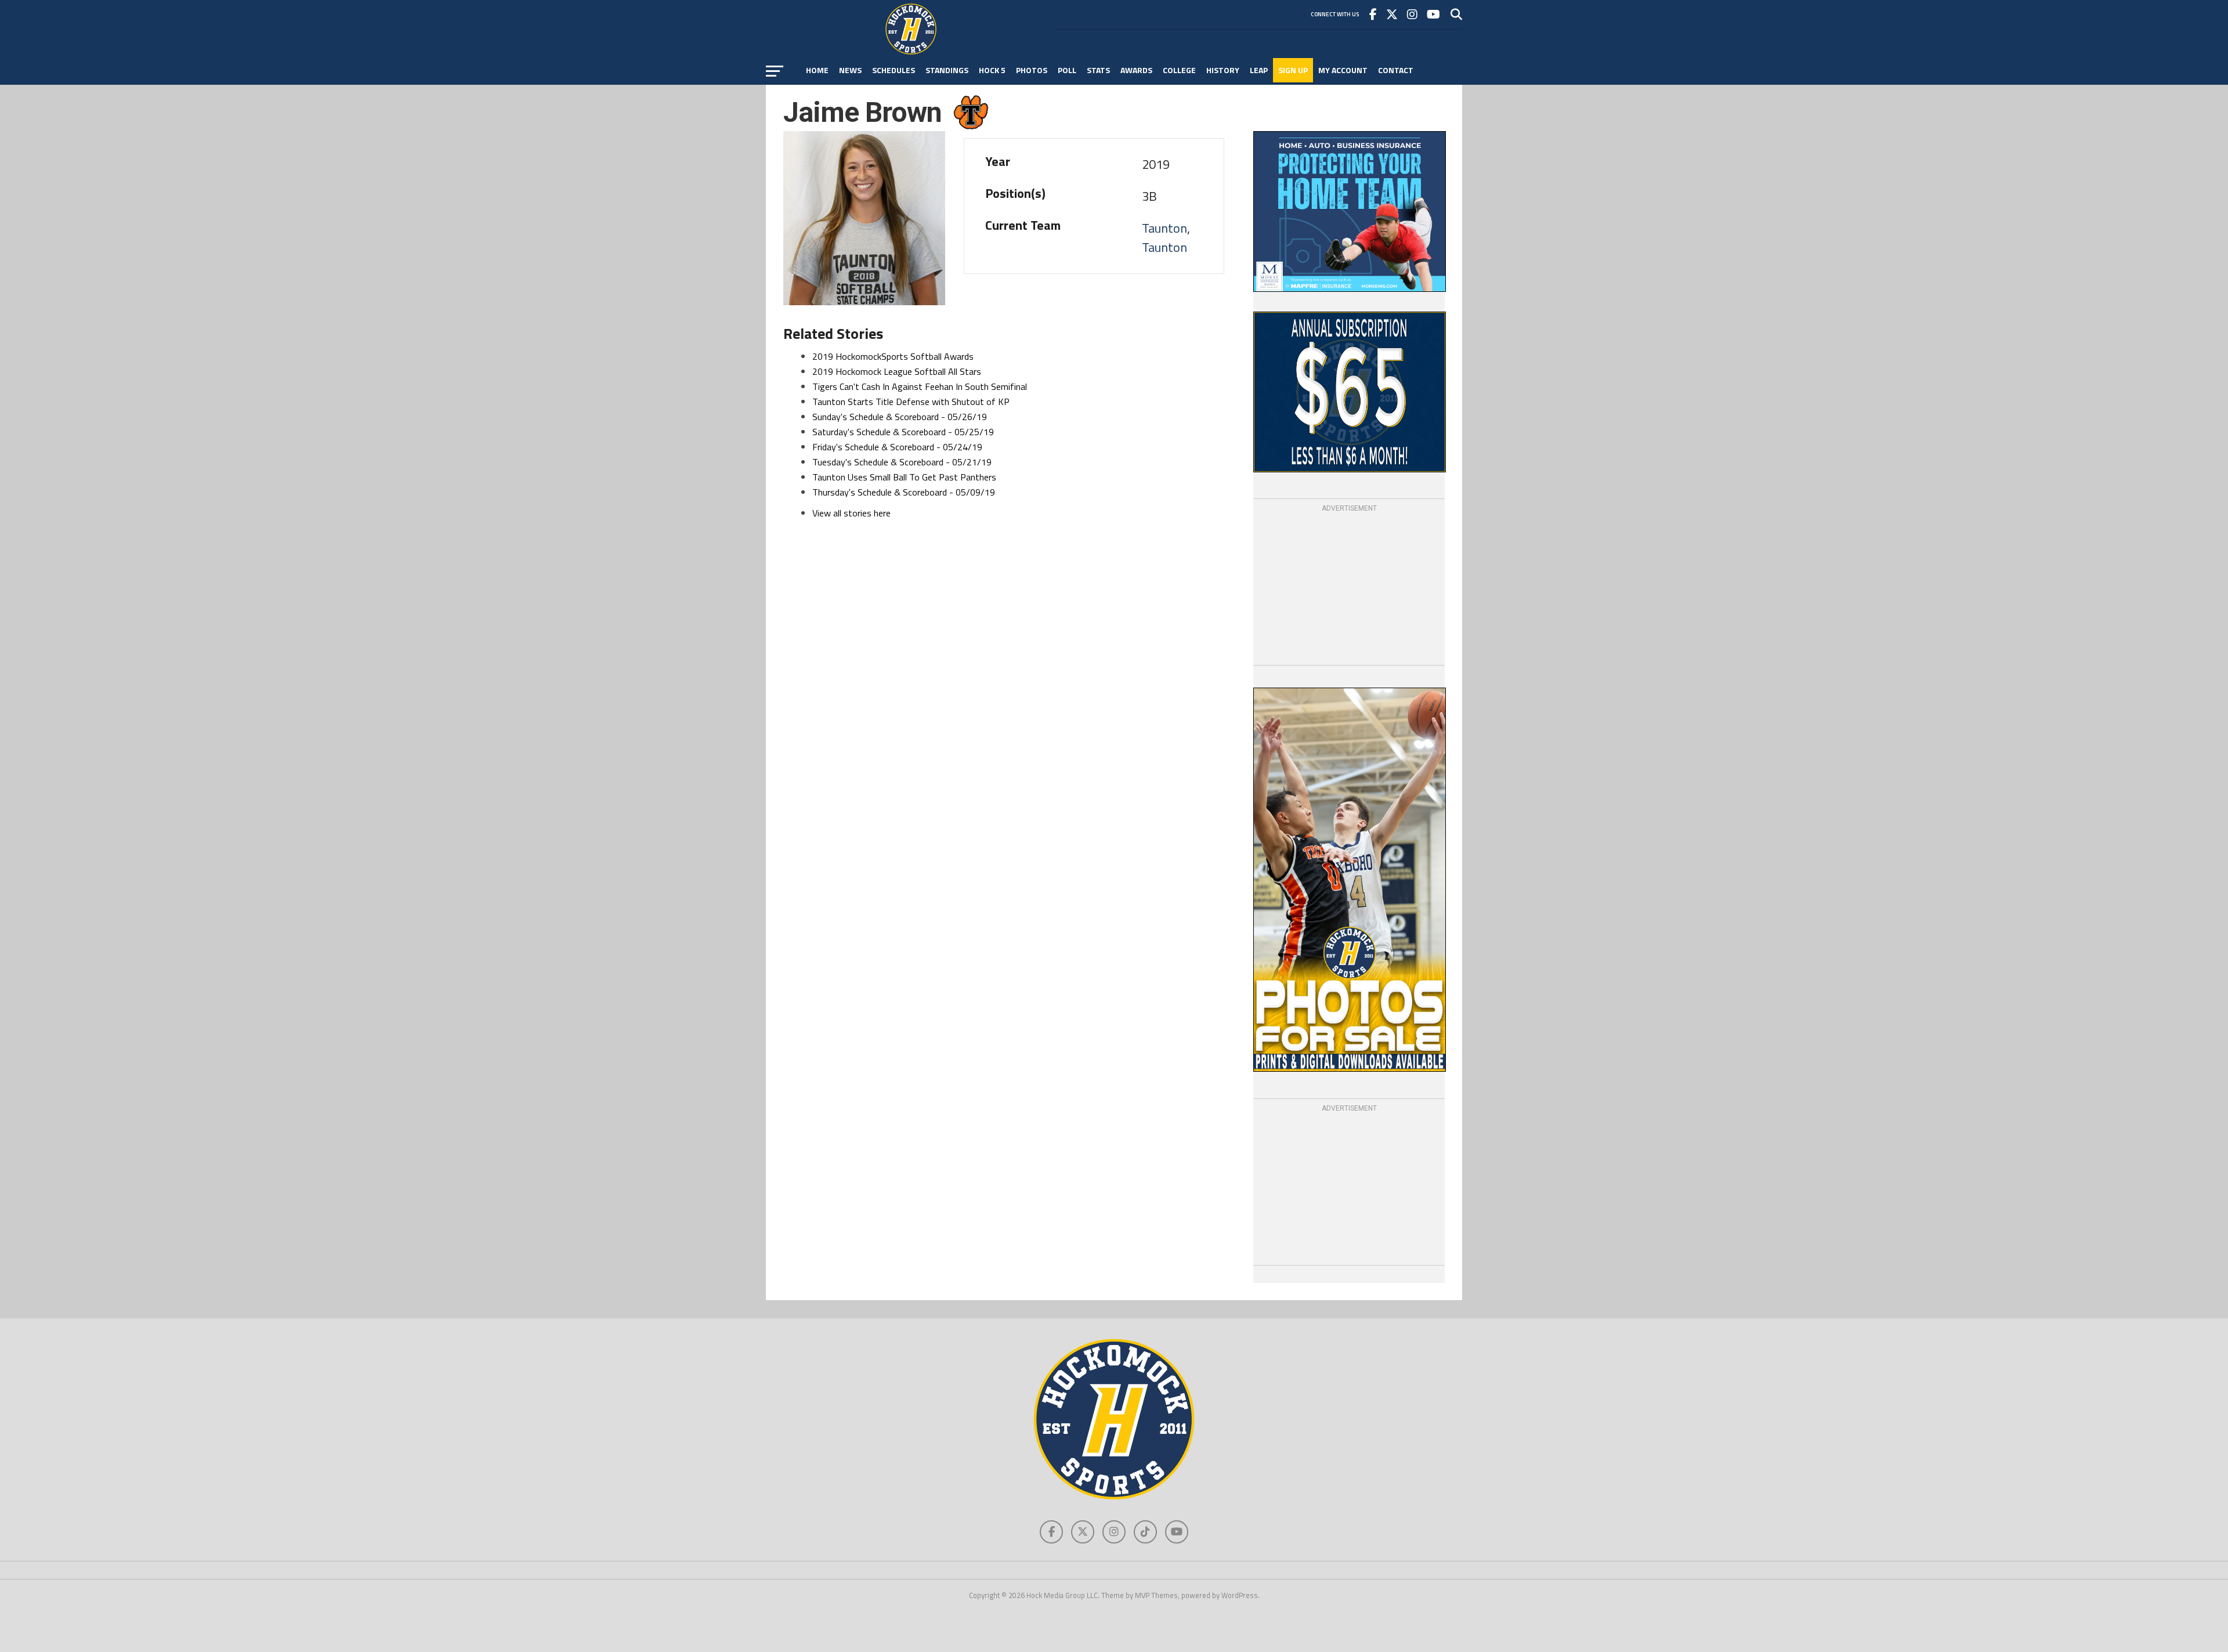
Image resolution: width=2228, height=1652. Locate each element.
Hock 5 (992, 70)
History (1223, 70)
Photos (1032, 70)
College (1179, 70)
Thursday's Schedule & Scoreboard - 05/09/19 (904, 492)
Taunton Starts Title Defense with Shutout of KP (911, 402)
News (850, 70)
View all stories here (851, 513)
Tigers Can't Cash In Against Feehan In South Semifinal (920, 386)
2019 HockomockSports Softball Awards (893, 356)
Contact (1396, 70)
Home (817, 70)
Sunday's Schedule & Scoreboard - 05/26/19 (900, 417)
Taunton (1164, 228)
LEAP (1259, 70)
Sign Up (1293, 70)
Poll (1067, 70)
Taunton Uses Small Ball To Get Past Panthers (904, 477)
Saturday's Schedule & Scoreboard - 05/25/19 (903, 432)
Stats (1098, 70)
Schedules (894, 70)
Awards (1136, 70)
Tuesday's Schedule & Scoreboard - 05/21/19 (902, 462)
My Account (1343, 70)
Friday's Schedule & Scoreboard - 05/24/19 (897, 447)
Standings (947, 70)
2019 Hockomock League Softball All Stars (897, 371)
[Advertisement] (1349, 587)
